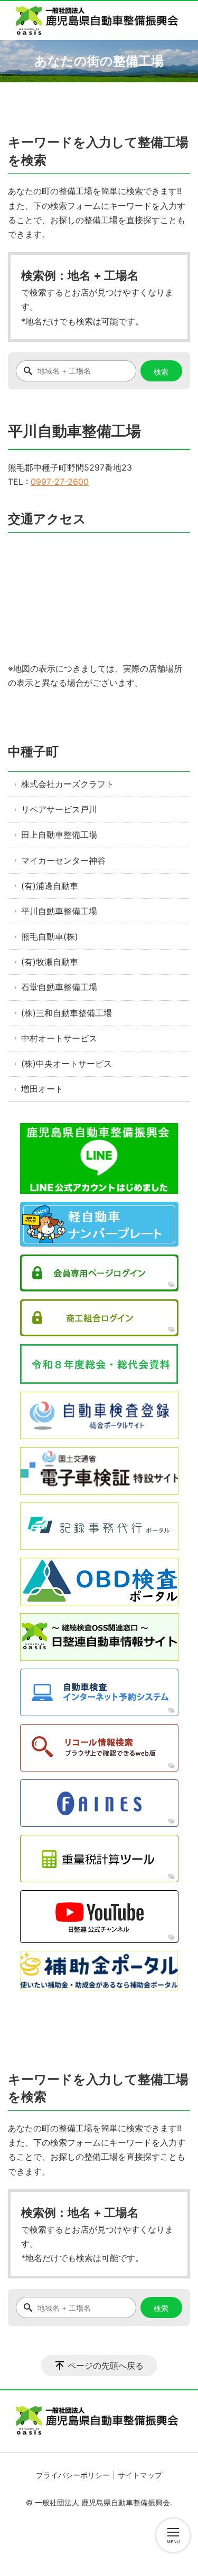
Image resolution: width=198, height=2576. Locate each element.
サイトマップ (140, 2475)
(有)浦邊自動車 (50, 886)
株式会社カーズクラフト (68, 784)
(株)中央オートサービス (67, 1064)
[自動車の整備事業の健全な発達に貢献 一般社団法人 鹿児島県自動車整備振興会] (99, 21)
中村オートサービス (59, 1038)
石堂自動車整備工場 (59, 987)
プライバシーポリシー (73, 2475)
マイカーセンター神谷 (63, 860)
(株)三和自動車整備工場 (67, 1013)
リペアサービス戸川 (59, 809)
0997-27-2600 (60, 482)
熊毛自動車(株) (50, 936)
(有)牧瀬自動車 (50, 962)
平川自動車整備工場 (59, 911)
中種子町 (33, 751)
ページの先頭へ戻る (106, 2366)
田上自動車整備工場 (59, 835)
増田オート (42, 1089)
